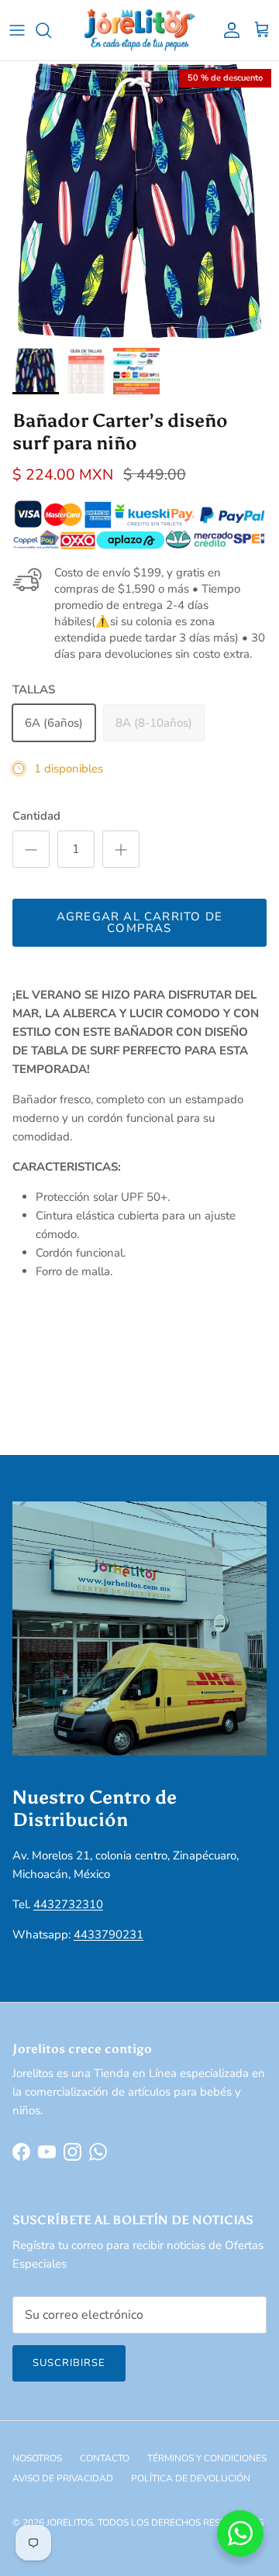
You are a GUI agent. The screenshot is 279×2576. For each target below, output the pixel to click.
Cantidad (36, 816)
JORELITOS (70, 2523)
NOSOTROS (37, 2458)
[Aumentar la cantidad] (121, 849)
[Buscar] (51, 30)
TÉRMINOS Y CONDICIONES (207, 2458)
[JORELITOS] (140, 30)
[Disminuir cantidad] (31, 849)
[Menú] (17, 30)
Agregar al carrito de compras (139, 922)
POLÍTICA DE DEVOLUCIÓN (191, 2478)
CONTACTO (105, 2458)
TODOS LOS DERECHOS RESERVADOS (181, 2523)
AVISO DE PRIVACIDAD (63, 2478)
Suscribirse (69, 2363)
